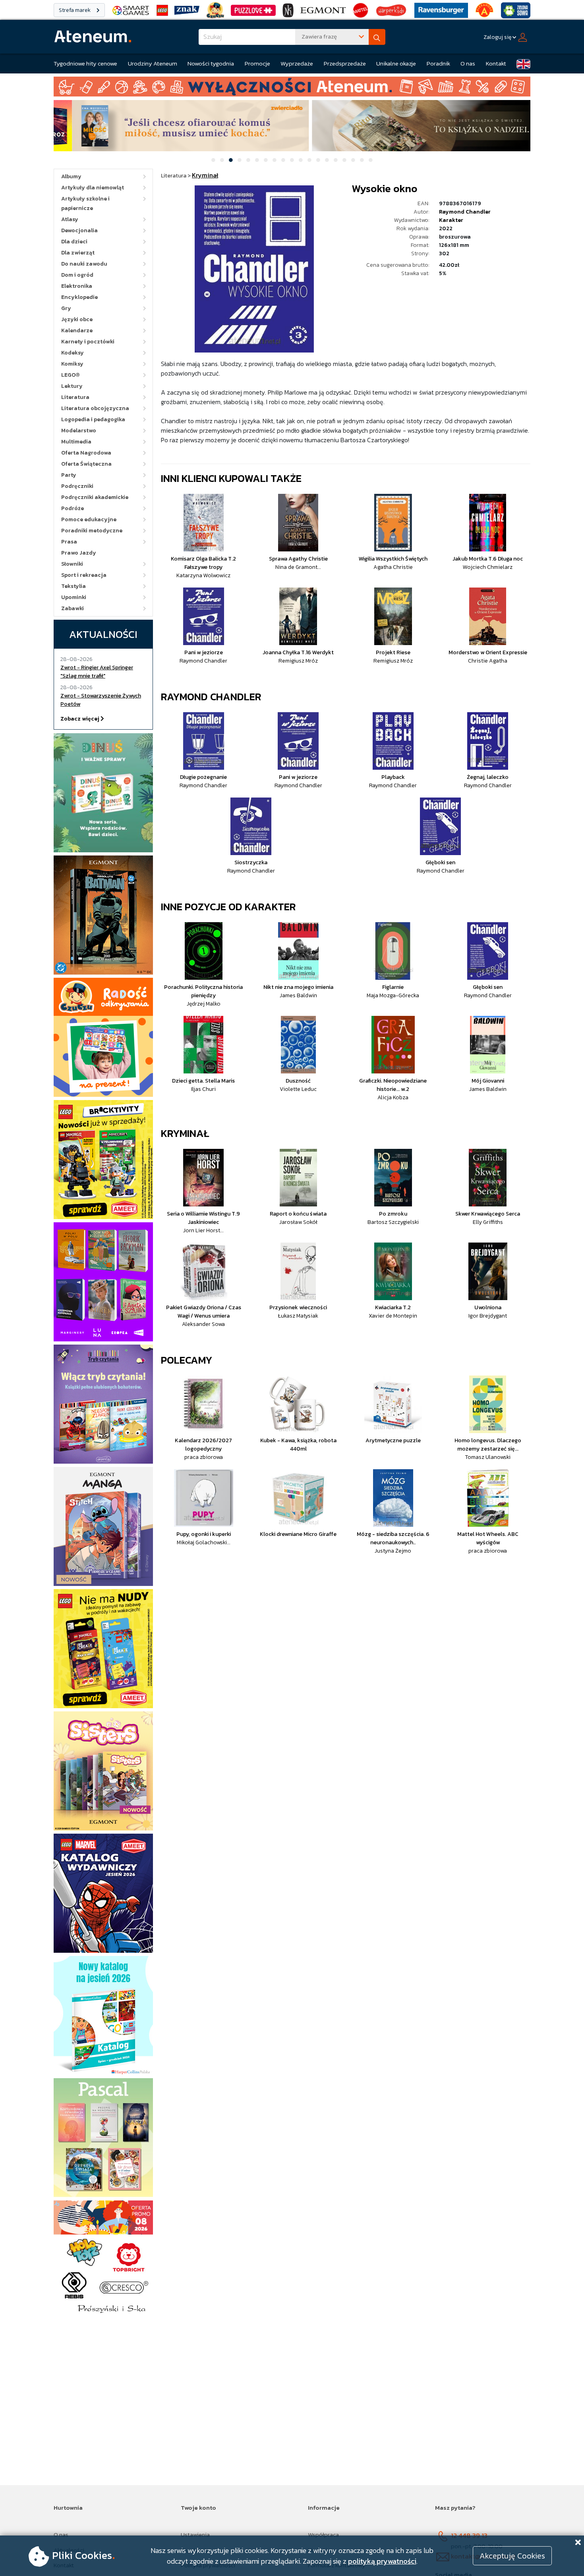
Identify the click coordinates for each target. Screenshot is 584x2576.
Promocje (257, 63)
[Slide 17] (353, 160)
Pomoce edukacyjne (89, 519)
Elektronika (77, 286)
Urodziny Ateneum (153, 63)
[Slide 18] (362, 160)
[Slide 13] (318, 160)
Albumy (71, 176)
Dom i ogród (77, 275)
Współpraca (323, 2535)
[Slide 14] (327, 160)
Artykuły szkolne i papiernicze (85, 203)
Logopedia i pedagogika (93, 419)
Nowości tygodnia (211, 63)
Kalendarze (77, 330)
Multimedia (76, 442)
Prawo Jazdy (79, 553)
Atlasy (70, 219)
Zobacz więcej (80, 719)
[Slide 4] (240, 160)
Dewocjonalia (79, 230)
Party (69, 475)
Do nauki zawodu (84, 264)
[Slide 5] (248, 160)
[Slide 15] (336, 160)
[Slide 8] (275, 160)
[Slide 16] (344, 160)
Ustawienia (195, 2535)
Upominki (74, 597)
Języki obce (77, 319)
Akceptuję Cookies (512, 2556)
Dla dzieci (74, 242)
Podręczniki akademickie (95, 497)
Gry (66, 308)
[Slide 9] (283, 160)
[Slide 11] (301, 160)
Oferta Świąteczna (86, 464)
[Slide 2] (222, 160)
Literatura (75, 397)
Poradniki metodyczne (92, 531)
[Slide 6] (257, 160)
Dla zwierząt (78, 253)
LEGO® (71, 375)
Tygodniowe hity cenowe (85, 63)
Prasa (69, 542)
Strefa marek (75, 10)
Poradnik (438, 63)
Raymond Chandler (465, 212)
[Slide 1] (213, 160)
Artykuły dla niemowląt (93, 188)
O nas (468, 63)
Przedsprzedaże (345, 63)
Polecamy (187, 1360)
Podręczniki (77, 486)
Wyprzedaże (297, 63)
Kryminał (185, 1133)
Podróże (73, 508)
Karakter (451, 220)
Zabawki (73, 608)
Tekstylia (73, 586)
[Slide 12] (309, 160)
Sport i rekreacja (84, 575)
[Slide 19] (371, 160)
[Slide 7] (266, 160)
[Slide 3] (231, 160)
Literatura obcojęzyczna (95, 408)
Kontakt (496, 63)
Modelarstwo (79, 431)
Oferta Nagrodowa (86, 453)
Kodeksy (73, 353)
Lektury (72, 386)
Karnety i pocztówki (88, 342)
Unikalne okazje (396, 63)
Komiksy (72, 364)
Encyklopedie (79, 297)
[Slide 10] (292, 160)
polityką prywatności (382, 2561)
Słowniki (72, 564)
